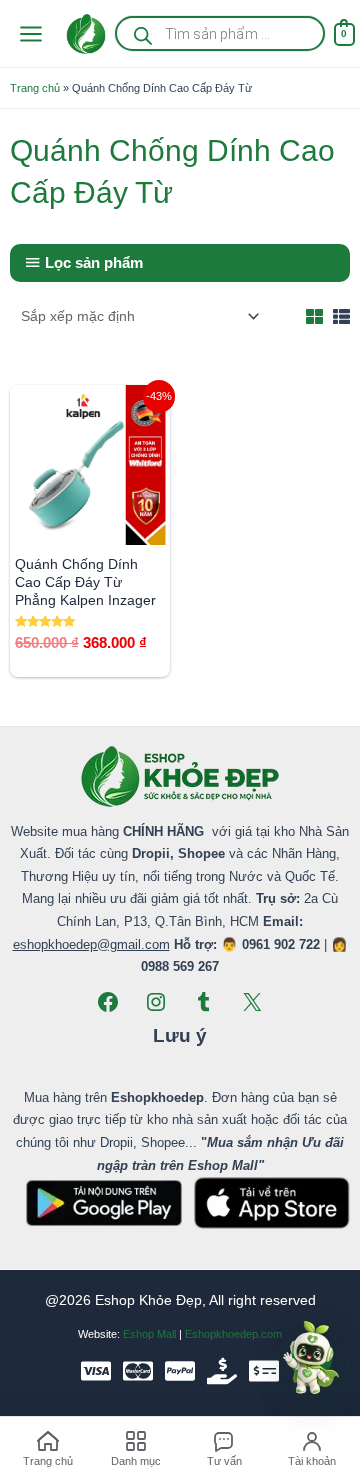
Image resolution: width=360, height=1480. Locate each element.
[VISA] (96, 1371)
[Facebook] (108, 1002)
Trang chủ (35, 88)
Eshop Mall (149, 1334)
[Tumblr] (204, 1002)
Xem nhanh (90, 528)
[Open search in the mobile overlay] (219, 33)
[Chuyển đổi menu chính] (30, 33)
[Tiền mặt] (222, 1371)
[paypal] (180, 1371)
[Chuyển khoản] (264, 1371)
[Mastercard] (138, 1371)
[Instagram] (156, 1002)
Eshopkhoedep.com (233, 1334)
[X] (252, 1002)
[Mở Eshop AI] (311, 1359)
